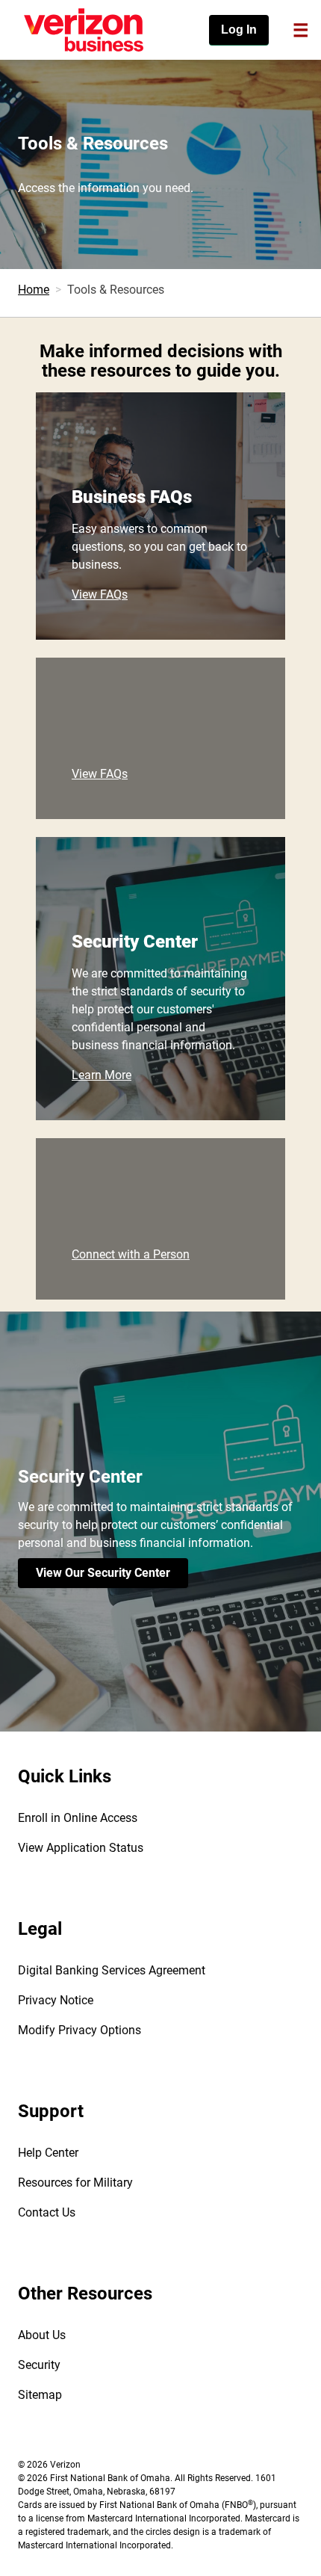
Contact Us (47, 2212)
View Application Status (81, 1848)
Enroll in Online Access (78, 1818)
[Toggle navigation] (301, 30)
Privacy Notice (56, 2000)
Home (34, 290)
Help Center (48, 2153)
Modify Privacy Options (80, 2030)
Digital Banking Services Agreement (112, 1970)
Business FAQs (132, 497)
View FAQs (100, 594)
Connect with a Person (131, 1254)
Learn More (102, 1075)
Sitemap (40, 2395)
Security (39, 2365)
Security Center (135, 942)
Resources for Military (75, 2183)
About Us (42, 2335)
